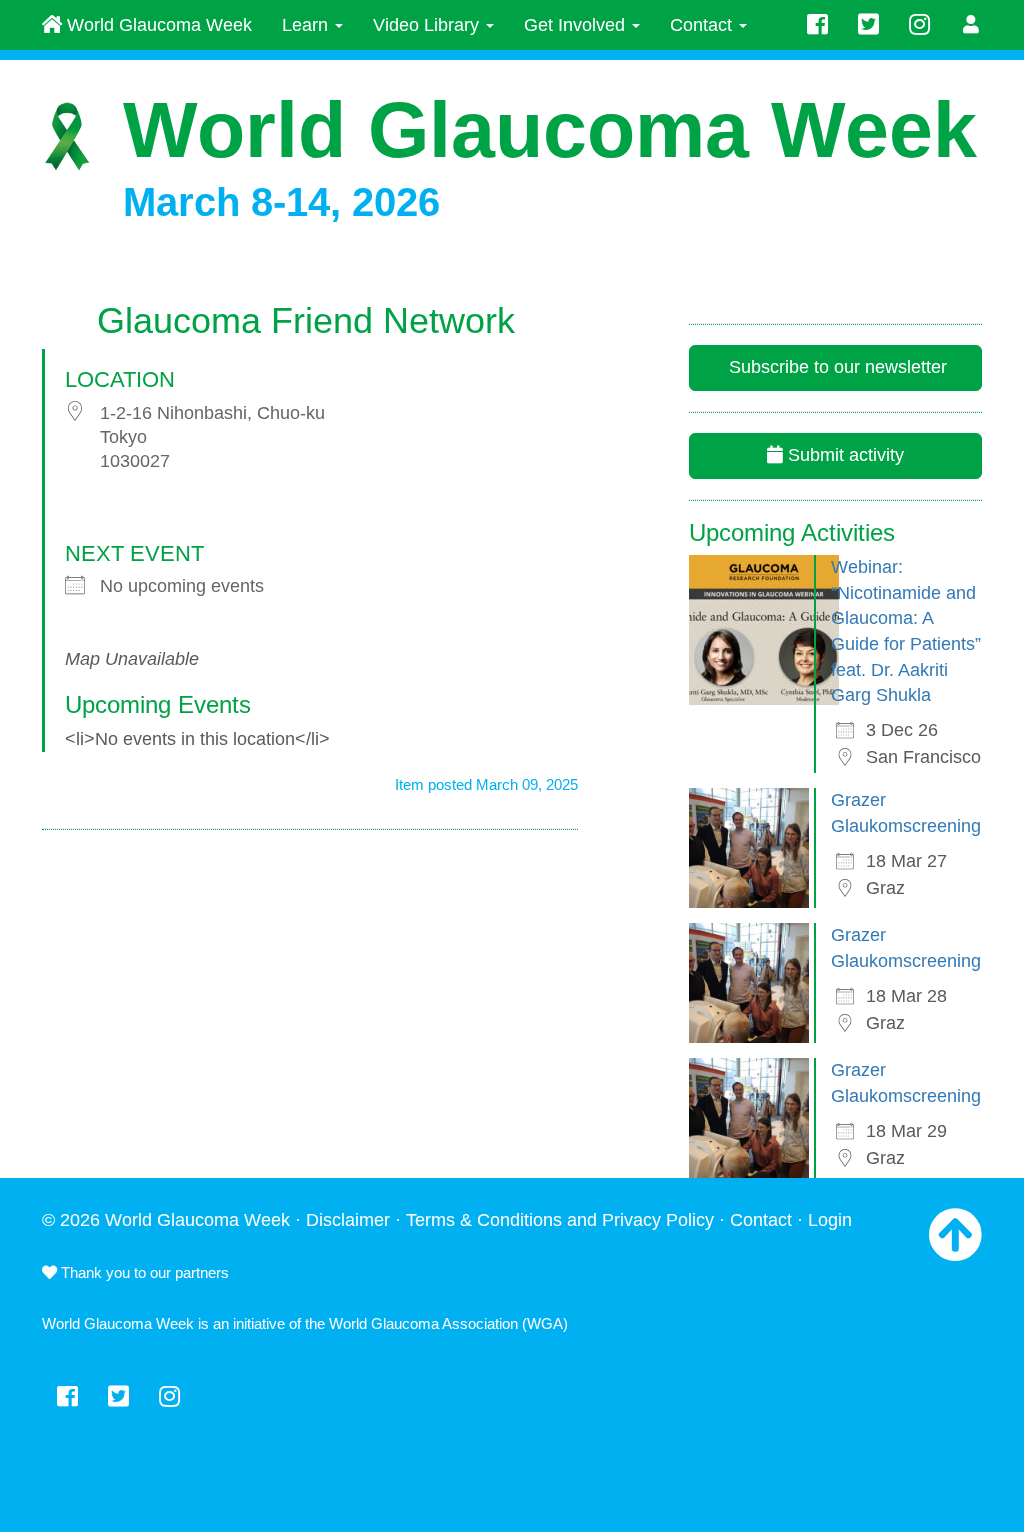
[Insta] (919, 25)
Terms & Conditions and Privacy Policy (560, 1220)
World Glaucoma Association (423, 1323)
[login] (971, 25)
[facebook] (817, 25)
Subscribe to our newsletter (835, 367)
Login (830, 1220)
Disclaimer (348, 1220)
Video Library (428, 25)
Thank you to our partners (143, 1272)
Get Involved (577, 25)
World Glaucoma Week (157, 25)
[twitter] (868, 25)
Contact (703, 25)
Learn (307, 25)
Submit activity (843, 455)
